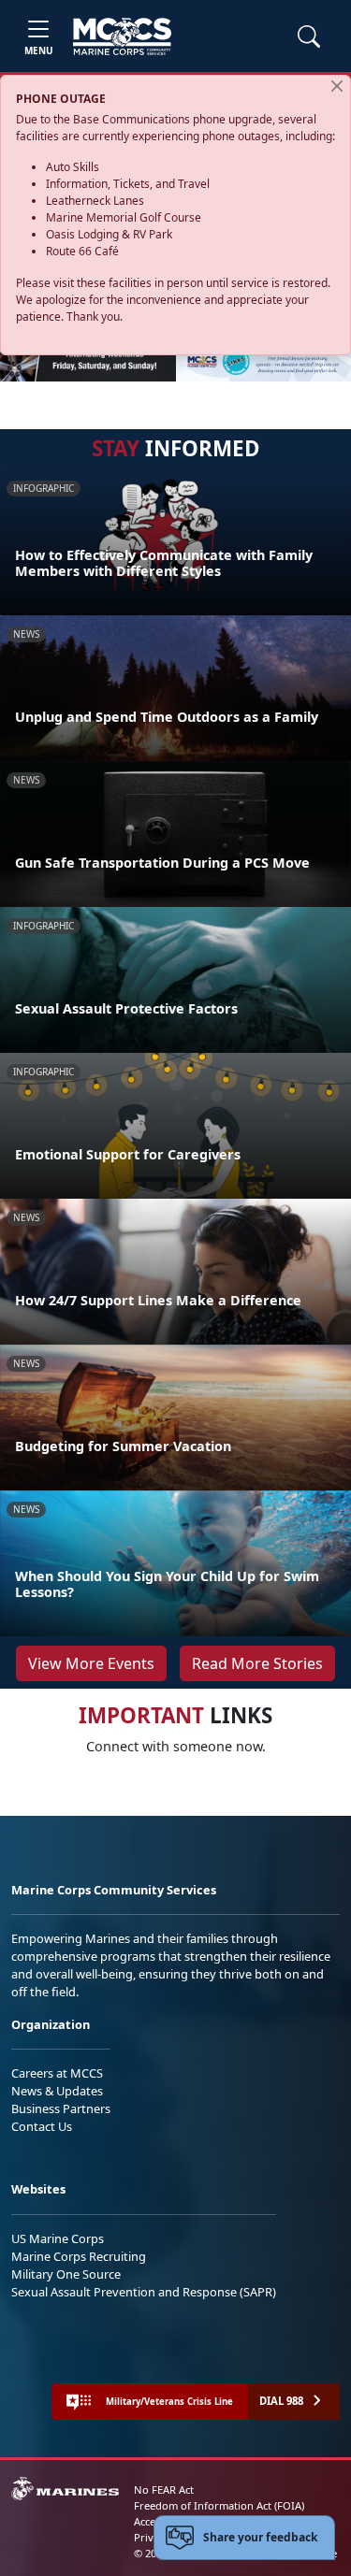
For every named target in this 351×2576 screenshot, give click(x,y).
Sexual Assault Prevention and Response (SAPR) (144, 2292)
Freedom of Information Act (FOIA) (219, 2505)
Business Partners (61, 2108)
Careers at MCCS (57, 2073)
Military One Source (66, 2274)
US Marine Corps (58, 2238)
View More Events (91, 1663)
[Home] (122, 36)
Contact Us (42, 2126)
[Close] (337, 86)
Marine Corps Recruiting (79, 2256)
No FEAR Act (164, 2490)
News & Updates (57, 2091)
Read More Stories (257, 1663)
